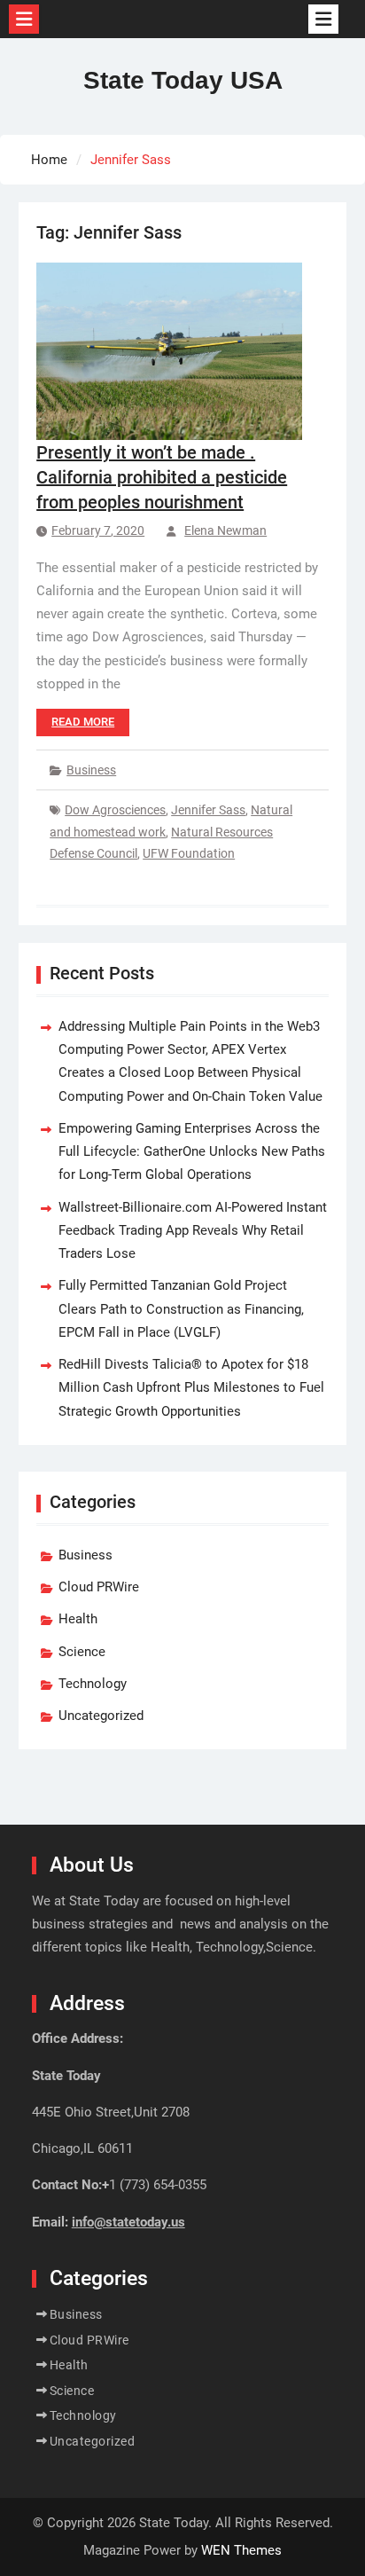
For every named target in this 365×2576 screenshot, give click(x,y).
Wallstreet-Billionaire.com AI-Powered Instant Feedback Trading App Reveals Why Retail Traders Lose (193, 1231)
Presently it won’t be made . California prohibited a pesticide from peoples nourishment (162, 477)
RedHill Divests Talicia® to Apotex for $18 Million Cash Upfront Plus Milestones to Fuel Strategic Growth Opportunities (191, 1388)
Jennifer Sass (208, 810)
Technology (93, 1684)
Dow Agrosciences (115, 810)
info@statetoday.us (128, 2222)
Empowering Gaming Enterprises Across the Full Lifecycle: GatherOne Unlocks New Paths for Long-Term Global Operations (192, 1152)
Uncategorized (101, 1716)
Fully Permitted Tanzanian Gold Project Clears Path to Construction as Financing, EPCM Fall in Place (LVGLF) (181, 1309)
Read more (83, 722)
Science (82, 1652)
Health (78, 1619)
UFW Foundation (189, 853)
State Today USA (183, 80)
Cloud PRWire (99, 1587)
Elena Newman (225, 530)
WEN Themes (241, 2550)
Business (91, 770)
